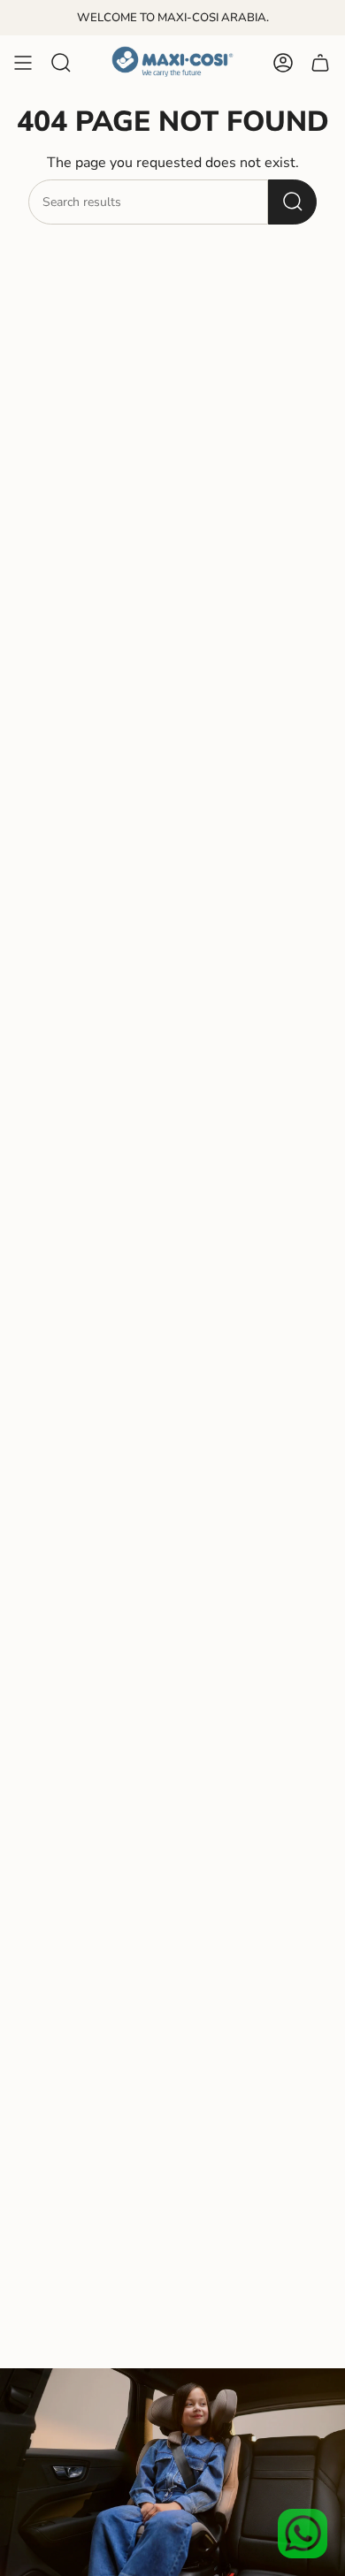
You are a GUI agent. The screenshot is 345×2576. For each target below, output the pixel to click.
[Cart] (320, 63)
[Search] (292, 202)
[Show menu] (23, 63)
